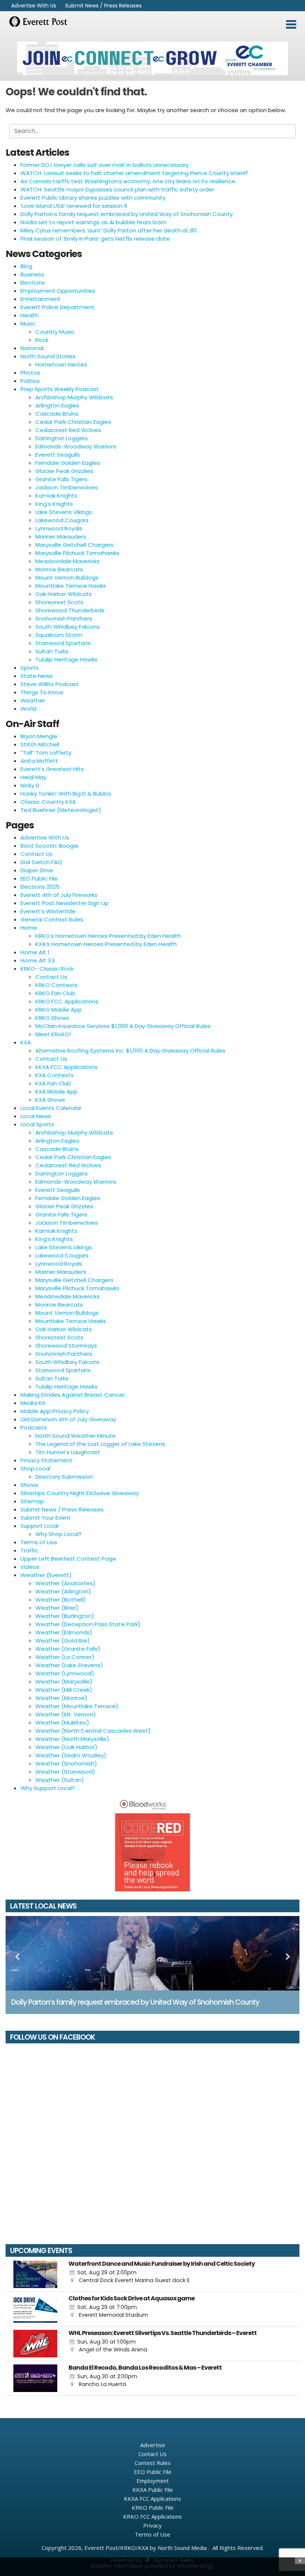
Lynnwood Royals (59, 528)
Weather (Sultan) (60, 1780)
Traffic (29, 1550)
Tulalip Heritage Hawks (66, 659)
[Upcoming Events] (35, 2274)
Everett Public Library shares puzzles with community (93, 198)
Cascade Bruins (57, 414)
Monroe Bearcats (59, 569)
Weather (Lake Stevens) (69, 1665)
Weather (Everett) (46, 1575)
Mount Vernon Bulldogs (67, 578)
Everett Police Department (57, 307)
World (28, 709)
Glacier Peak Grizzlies (64, 471)
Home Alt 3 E (38, 960)
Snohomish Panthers (64, 618)
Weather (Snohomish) (66, 1763)
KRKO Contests (57, 985)
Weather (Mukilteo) (62, 1722)
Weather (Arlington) (63, 1591)
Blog (26, 266)
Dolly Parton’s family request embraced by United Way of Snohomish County (127, 214)
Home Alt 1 (35, 952)
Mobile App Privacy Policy (55, 1411)
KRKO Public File (153, 2507)
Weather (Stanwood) (65, 1772)
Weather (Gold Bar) (63, 1641)
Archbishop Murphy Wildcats (74, 397)
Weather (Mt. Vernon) (66, 1714)
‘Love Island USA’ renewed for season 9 (74, 206)
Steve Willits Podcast (50, 684)
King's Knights (54, 504)
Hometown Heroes (61, 364)
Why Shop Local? (58, 1534)
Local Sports (37, 1124)
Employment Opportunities (58, 291)
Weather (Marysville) (64, 1682)
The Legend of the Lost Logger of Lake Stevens (100, 1444)
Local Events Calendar (51, 1108)
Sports (30, 668)
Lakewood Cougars (62, 520)
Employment (153, 2481)
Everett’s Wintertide (48, 911)
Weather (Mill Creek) (64, 1690)
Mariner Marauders (61, 537)
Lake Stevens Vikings (64, 512)
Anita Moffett (39, 761)
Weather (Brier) (57, 1608)
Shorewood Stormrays (66, 1346)
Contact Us (36, 854)
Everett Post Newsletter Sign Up (65, 903)
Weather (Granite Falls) (68, 1649)
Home (29, 928)
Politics (30, 381)
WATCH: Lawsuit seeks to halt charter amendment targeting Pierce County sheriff (134, 173)
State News (37, 676)
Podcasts (34, 1427)
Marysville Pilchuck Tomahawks (77, 553)
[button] (291, 25)
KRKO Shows (52, 1018)
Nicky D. (30, 785)
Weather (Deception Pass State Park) (88, 1624)
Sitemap (32, 1501)
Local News (36, 1116)
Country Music (55, 332)
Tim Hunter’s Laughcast (68, 1452)
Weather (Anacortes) (65, 1583)
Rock (42, 340)
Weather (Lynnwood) (65, 1673)
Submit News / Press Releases (103, 6)
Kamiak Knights (56, 496)
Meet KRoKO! (53, 1034)
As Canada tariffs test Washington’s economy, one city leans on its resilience (128, 181)
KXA (26, 1042)
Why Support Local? (48, 1788)
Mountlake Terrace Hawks (71, 586)
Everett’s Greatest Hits (52, 769)
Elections (33, 283)
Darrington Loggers (62, 438)
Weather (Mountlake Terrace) (77, 1706)
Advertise (153, 2445)
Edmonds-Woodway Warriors (76, 446)
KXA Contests (54, 1075)
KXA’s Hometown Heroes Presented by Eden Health (106, 944)
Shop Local (35, 1468)
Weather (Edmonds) (64, 1632)
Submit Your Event (46, 1518)
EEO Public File (39, 878)
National (32, 348)
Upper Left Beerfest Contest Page (68, 1559)
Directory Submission (64, 1477)
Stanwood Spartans (63, 643)
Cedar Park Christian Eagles (73, 422)
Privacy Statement (46, 1460)
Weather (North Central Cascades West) (93, 1731)
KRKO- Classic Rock (47, 969)
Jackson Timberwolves (67, 487)
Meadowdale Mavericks (68, 561)
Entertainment (41, 299)
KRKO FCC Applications (67, 1001)
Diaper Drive (37, 870)
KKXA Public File (153, 2490)
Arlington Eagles (57, 405)
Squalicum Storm (59, 635)
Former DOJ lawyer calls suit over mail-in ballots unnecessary (105, 165)
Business (32, 274)
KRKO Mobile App (59, 1010)
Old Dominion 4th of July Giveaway (68, 1419)
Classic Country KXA (48, 802)
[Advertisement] (152, 58)
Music (28, 323)
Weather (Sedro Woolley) (71, 1755)
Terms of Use (39, 1542)
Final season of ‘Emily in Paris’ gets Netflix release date (95, 239)
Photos (30, 373)
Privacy (152, 2525)
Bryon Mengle (39, 736)
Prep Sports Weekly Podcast (60, 389)
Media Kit (33, 1403)
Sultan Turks (52, 651)
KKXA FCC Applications (67, 1067)
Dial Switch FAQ (41, 862)
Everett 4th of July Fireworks (59, 895)
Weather (33, 700)
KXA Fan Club (53, 1083)
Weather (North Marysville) (72, 1739)
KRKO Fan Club (55, 993)
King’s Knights (54, 1239)
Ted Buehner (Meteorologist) (61, 810)
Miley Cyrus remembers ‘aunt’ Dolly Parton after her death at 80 (109, 230)
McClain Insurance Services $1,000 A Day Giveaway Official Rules (123, 1026)
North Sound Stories (48, 356)
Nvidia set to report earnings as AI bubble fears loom (94, 222)
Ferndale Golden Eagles (68, 463)
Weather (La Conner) (65, 1657)
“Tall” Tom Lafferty (46, 753)
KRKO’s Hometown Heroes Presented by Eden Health (108, 936)
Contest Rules (153, 2463)
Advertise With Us (34, 6)
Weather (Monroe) (61, 1698)
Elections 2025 (40, 887)
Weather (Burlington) (65, 1616)
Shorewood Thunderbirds (70, 610)
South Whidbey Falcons (68, 627)
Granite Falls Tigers (61, 479)
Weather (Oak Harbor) (66, 1747)
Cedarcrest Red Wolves (68, 430)
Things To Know (42, 692)
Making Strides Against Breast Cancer (73, 1395)
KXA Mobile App (57, 1092)
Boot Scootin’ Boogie (49, 846)
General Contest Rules (52, 919)
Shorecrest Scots (59, 602)
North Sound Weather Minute (76, 1436)
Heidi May (33, 777)
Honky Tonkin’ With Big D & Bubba (66, 794)
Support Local (39, 1526)
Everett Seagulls (58, 455)
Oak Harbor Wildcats (64, 594)
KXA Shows (50, 1100)
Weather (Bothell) (60, 1600)
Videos (30, 1567)
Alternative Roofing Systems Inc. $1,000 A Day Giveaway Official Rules (130, 1051)
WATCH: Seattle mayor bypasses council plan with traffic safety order (117, 189)
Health (30, 315)
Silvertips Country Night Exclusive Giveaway (80, 1493)
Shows (29, 1485)
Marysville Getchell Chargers (74, 545)
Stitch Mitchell (40, 744)
